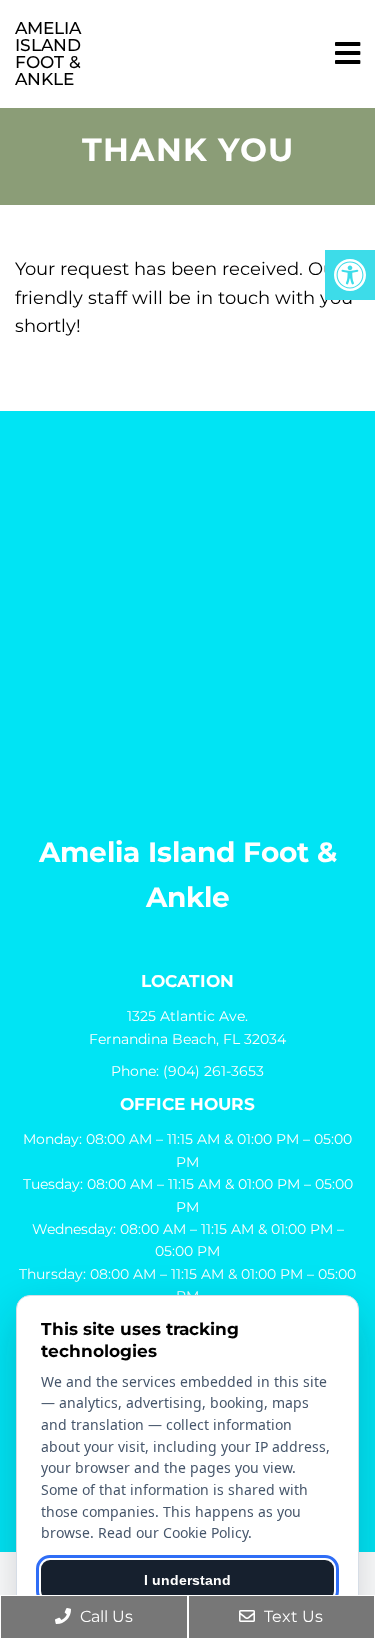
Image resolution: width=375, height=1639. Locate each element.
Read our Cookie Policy (173, 1532)
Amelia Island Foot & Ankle (48, 53)
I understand (187, 1580)
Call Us (104, 1616)
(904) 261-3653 (213, 1071)
